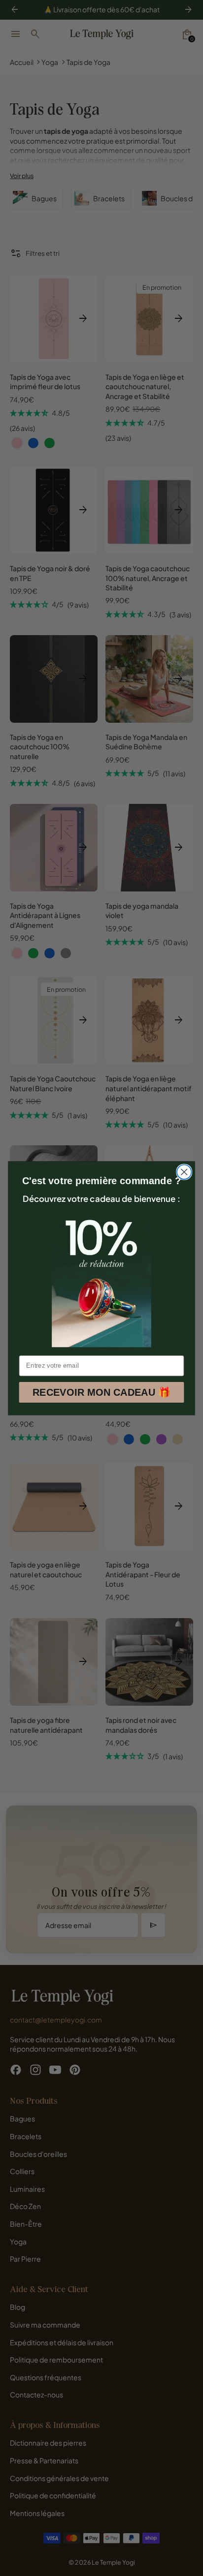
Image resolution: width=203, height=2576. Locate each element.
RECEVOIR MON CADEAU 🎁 (101, 1392)
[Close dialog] (184, 1172)
